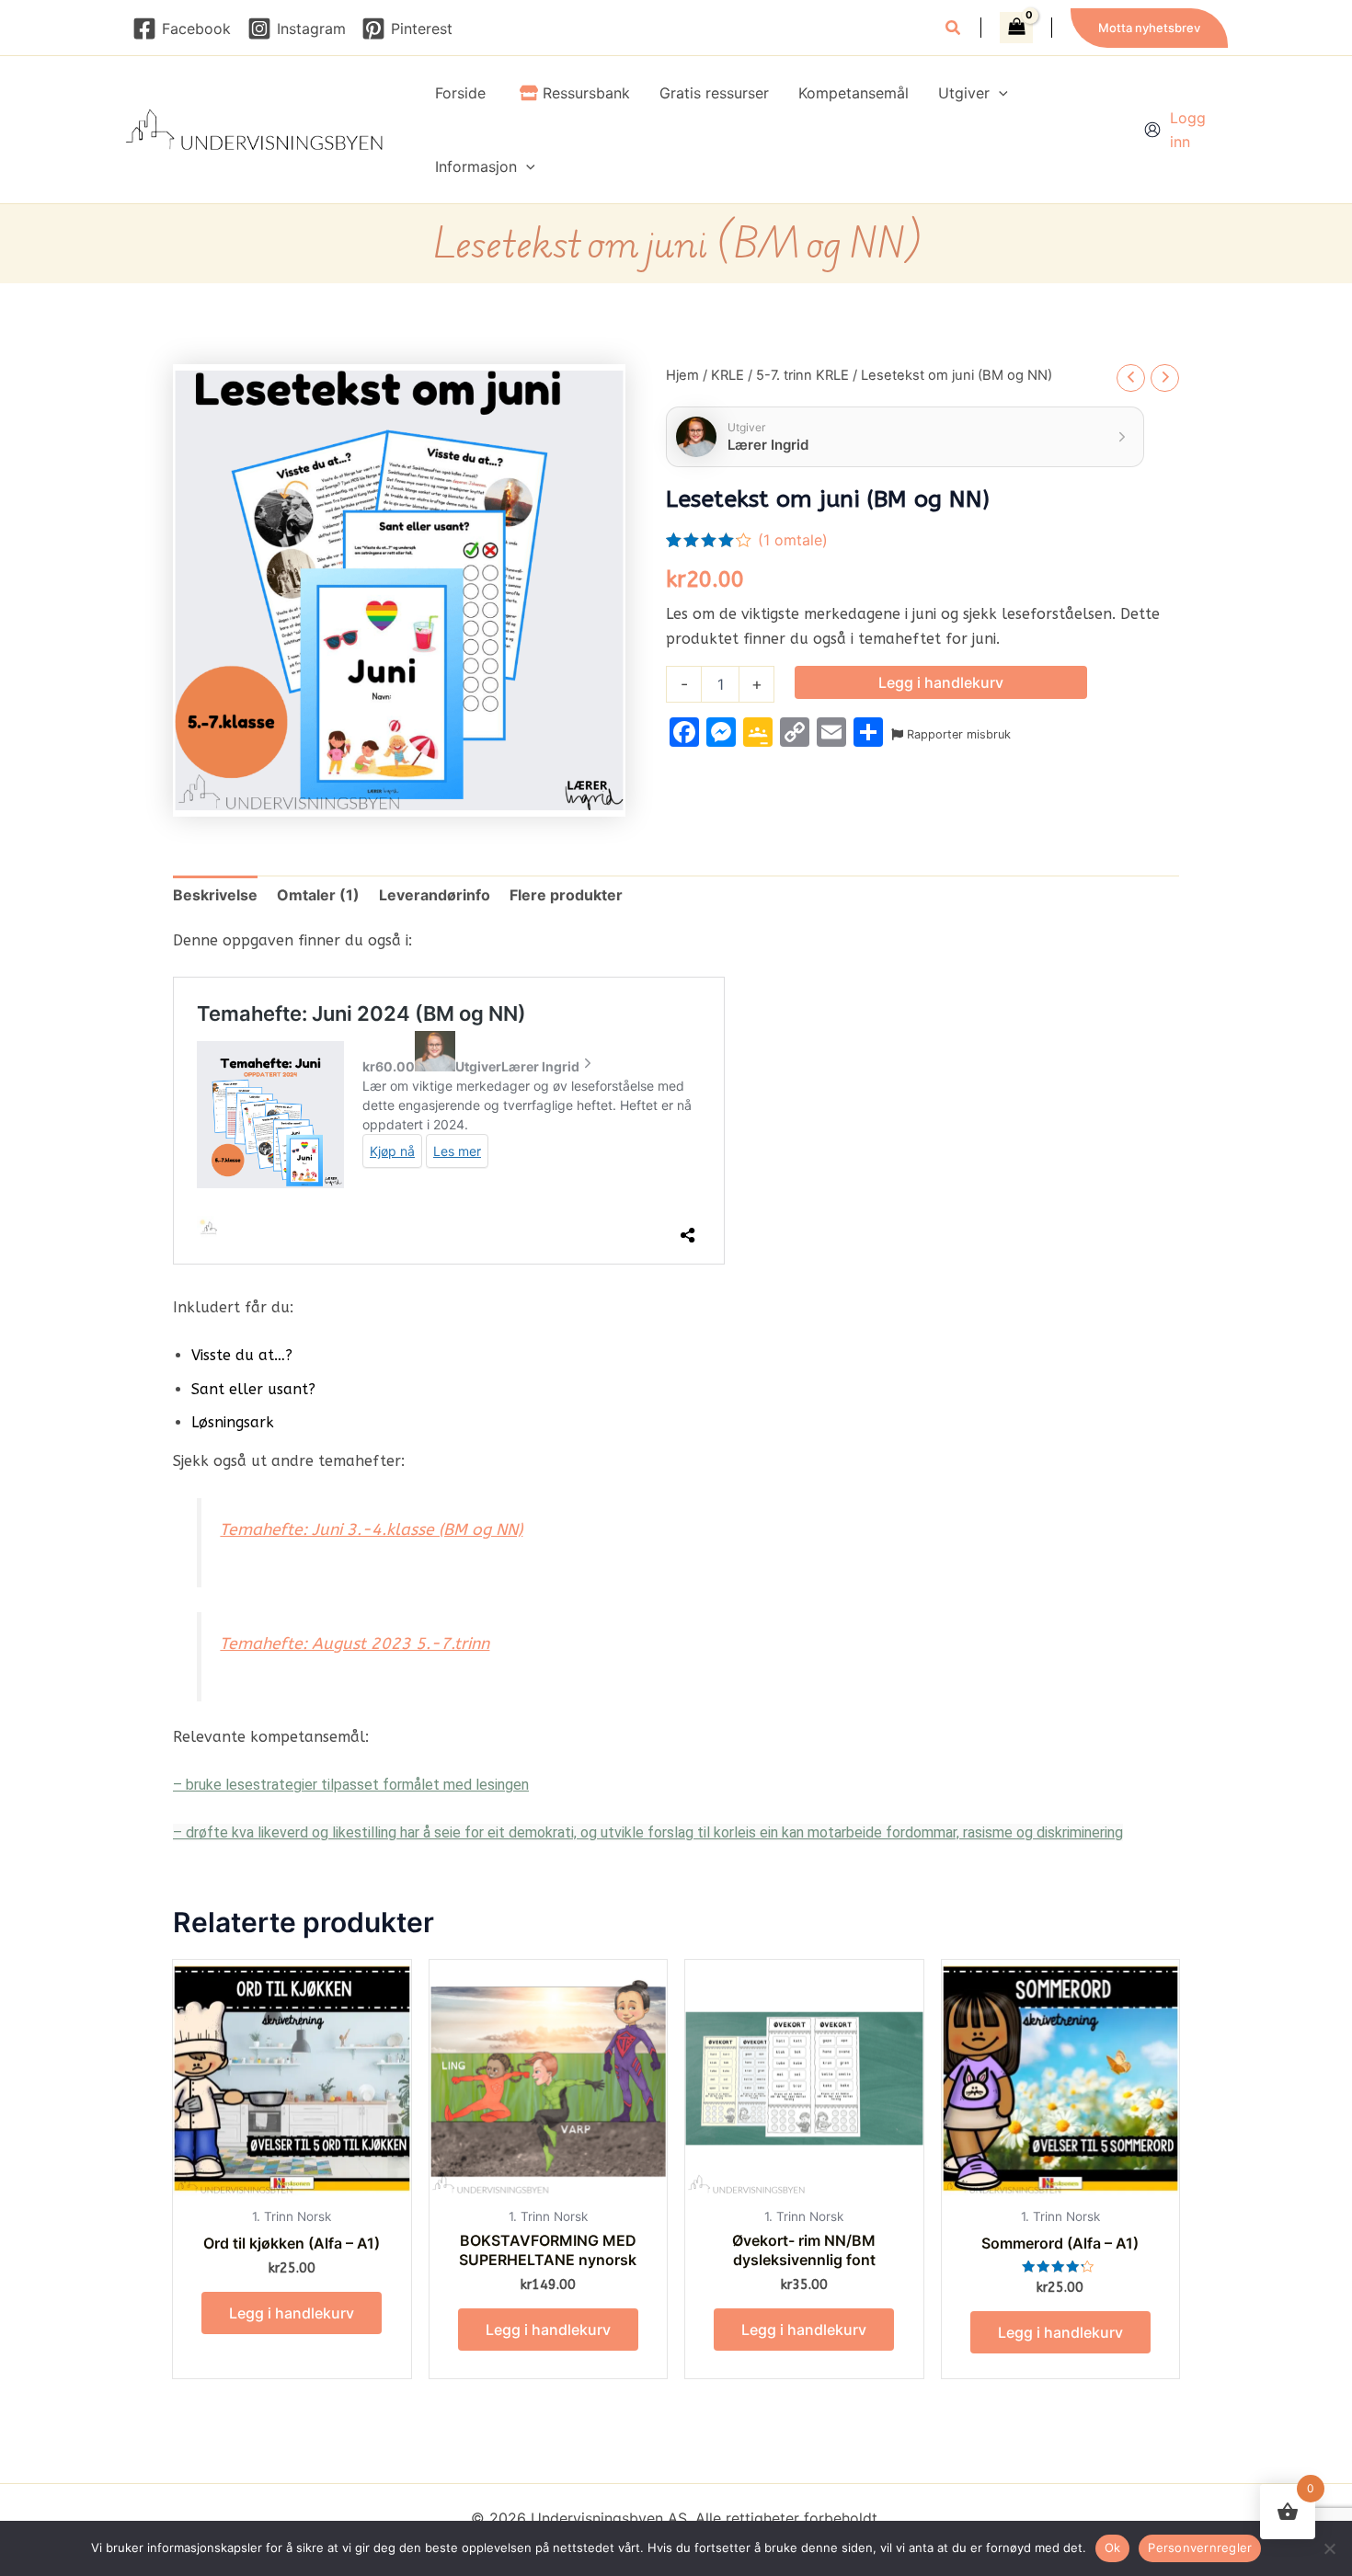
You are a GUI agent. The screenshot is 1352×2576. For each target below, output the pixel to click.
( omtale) (793, 540)
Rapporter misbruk (957, 734)
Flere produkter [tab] (566, 895)
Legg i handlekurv (941, 682)
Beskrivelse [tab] (215, 895)
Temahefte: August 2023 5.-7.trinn (355, 1644)
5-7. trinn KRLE (802, 375)
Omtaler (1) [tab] (318, 895)
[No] (1329, 2548)
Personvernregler (1200, 2547)
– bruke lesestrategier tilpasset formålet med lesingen (351, 1785)
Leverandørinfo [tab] (435, 895)
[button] (954, 30)
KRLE (728, 375)
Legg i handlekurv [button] (292, 2313)
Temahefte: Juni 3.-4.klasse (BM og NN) (371, 1530)
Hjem (682, 375)
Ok (1113, 2547)
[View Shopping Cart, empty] (1016, 28)
